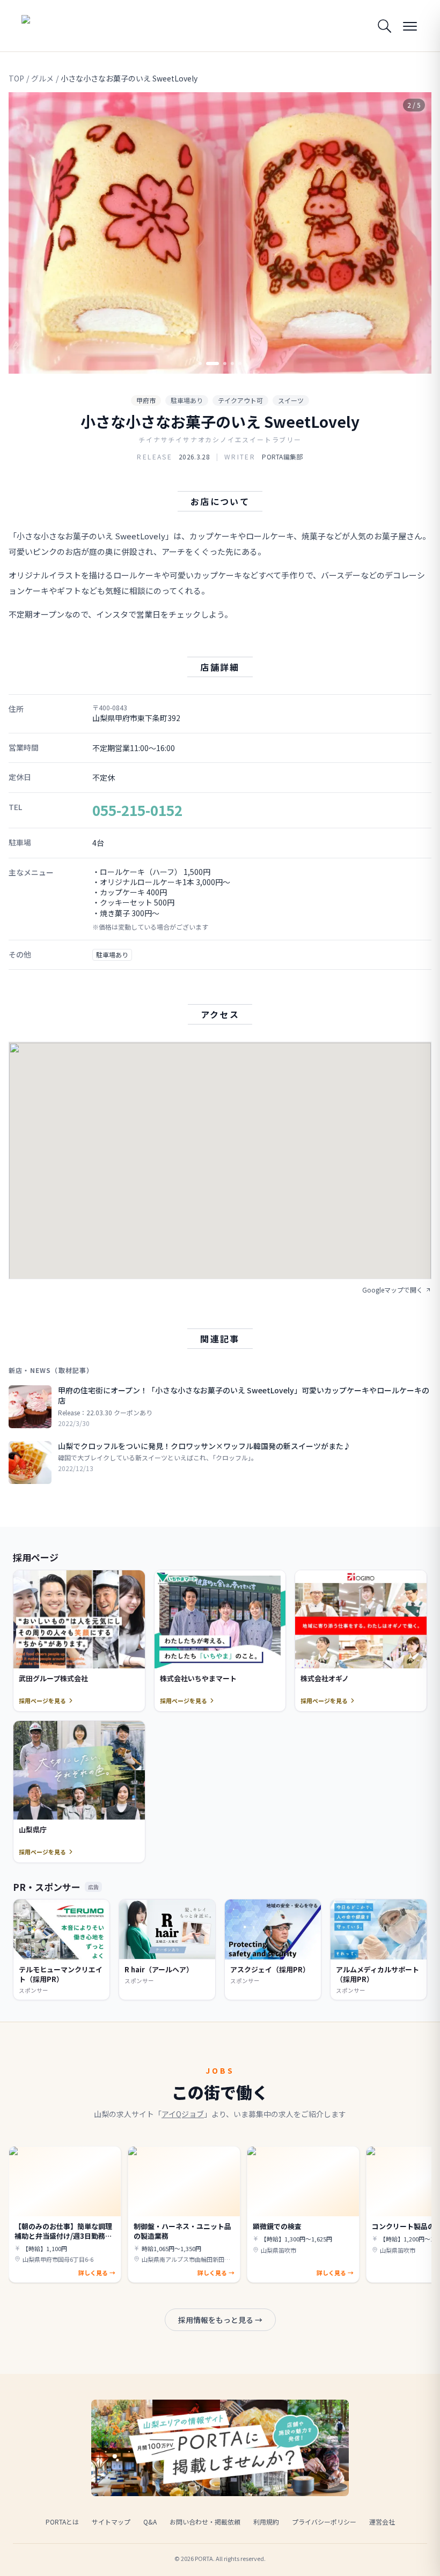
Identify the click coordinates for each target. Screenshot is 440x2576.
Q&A (150, 2522)
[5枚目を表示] (240, 363)
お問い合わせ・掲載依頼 (205, 2522)
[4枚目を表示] (232, 363)
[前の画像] (26, 233)
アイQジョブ (183, 2114)
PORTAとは (62, 2522)
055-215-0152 (137, 810)
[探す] (384, 26)
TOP (16, 78)
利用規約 (266, 2522)
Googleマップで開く (393, 1290)
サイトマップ (111, 2522)
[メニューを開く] (410, 26)
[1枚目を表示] (200, 363)
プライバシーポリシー (324, 2522)
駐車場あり (187, 400)
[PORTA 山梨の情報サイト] (55, 26)
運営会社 (382, 2522)
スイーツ (291, 400)
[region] (220, 233)
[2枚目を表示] (208, 363)
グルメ (42, 78)
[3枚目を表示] (220, 363)
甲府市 (146, 400)
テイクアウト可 (240, 400)
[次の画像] (414, 233)
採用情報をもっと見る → (220, 2320)
